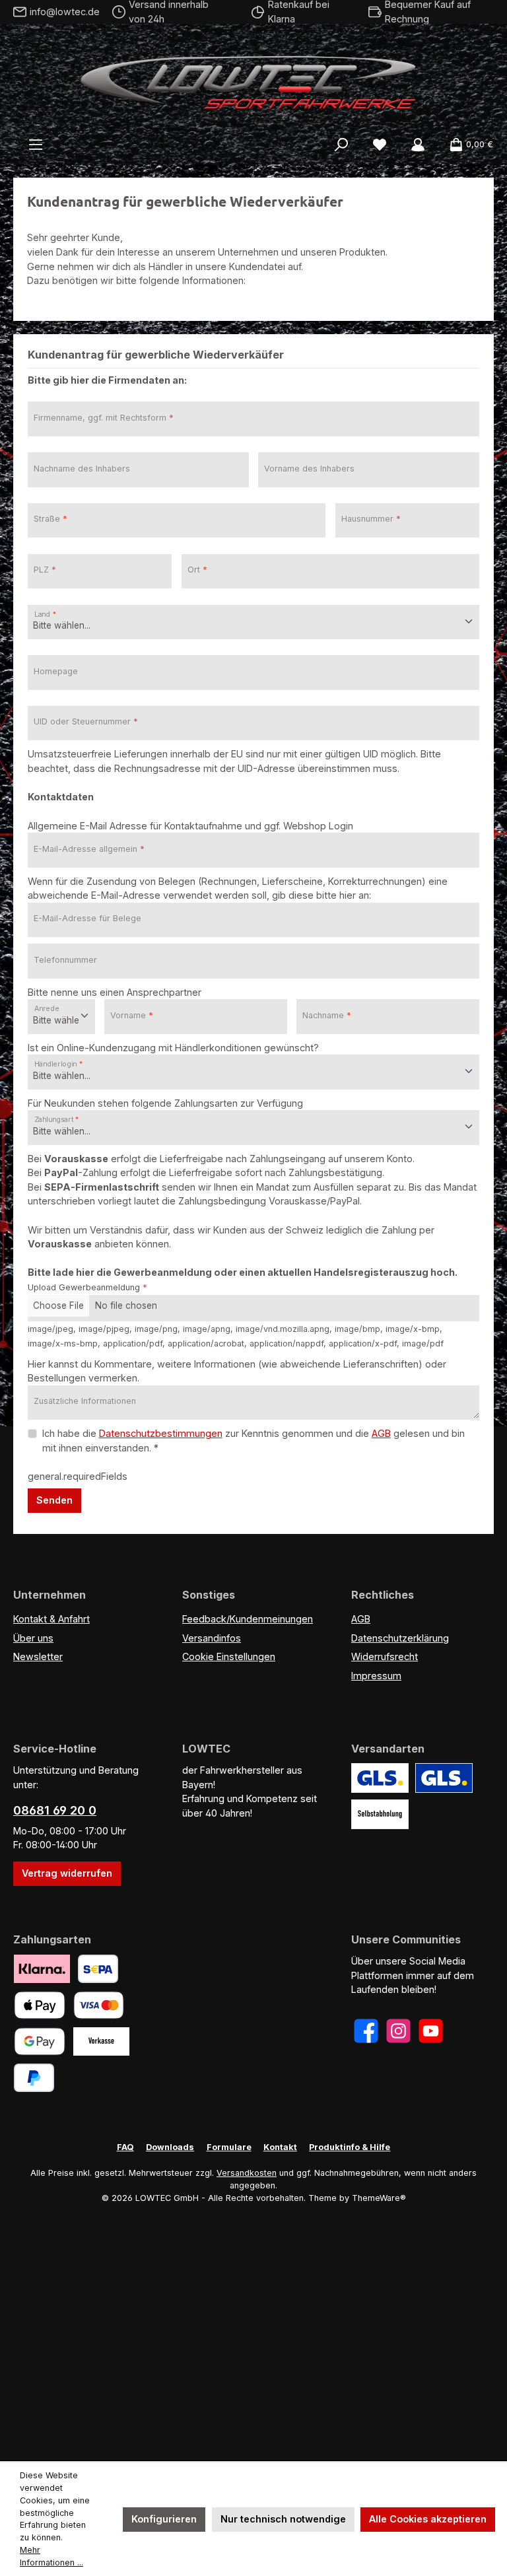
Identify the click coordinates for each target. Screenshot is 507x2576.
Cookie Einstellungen (229, 1656)
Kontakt (280, 2147)
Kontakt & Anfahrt (51, 1619)
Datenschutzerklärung (400, 1638)
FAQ (125, 2147)
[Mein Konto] (418, 145)
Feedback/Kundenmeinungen (248, 1619)
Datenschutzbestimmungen (161, 1433)
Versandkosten (247, 2173)
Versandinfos (212, 1638)
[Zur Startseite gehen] (253, 79)
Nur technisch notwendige (283, 2519)
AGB (381, 1433)
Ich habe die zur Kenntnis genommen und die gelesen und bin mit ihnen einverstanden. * (253, 1441)
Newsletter (38, 1656)
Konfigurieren (164, 2519)
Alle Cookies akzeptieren (428, 2519)
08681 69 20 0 (55, 1810)
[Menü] (36, 145)
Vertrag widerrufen (67, 1873)
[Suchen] (341, 145)
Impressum (376, 1676)
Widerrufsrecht (385, 1656)
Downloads (170, 2147)
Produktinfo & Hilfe (350, 2147)
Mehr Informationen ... (51, 2556)
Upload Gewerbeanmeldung (87, 1287)
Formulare (229, 2147)
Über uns (33, 1638)
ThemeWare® (379, 2198)
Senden (54, 1500)
